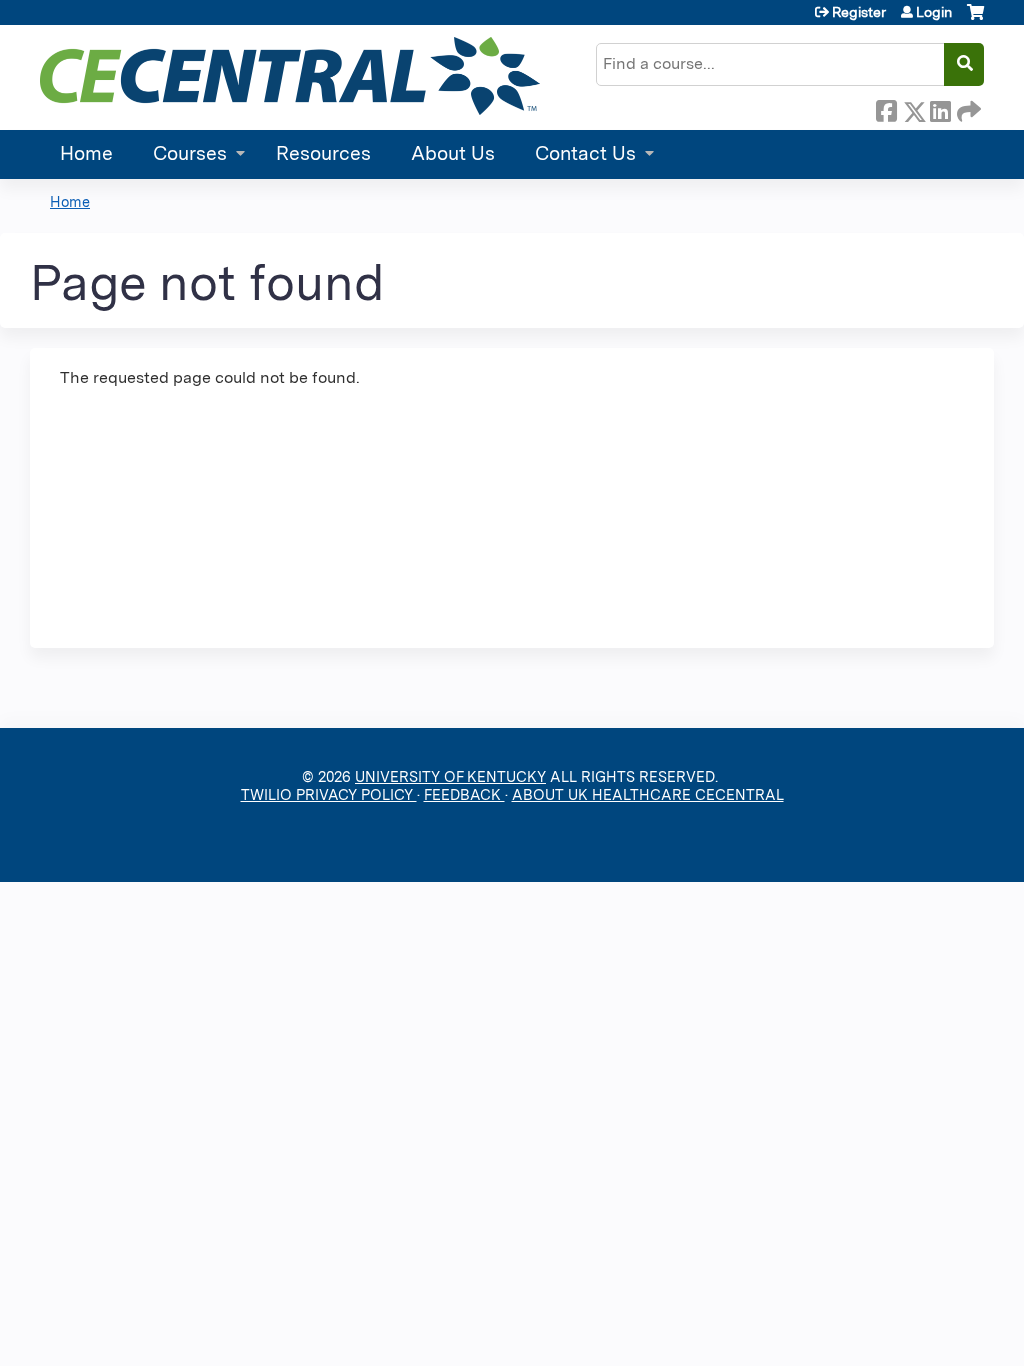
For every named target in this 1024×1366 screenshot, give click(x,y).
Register (859, 12)
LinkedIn (940, 108)
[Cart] (975, 19)
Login (934, 12)
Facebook (886, 108)
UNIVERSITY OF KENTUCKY (450, 776)
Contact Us (585, 153)
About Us (453, 153)
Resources (323, 153)
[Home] (290, 76)
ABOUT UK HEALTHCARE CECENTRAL (648, 794)
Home (86, 153)
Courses (190, 153)
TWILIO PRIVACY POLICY (329, 794)
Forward (967, 108)
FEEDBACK (464, 794)
